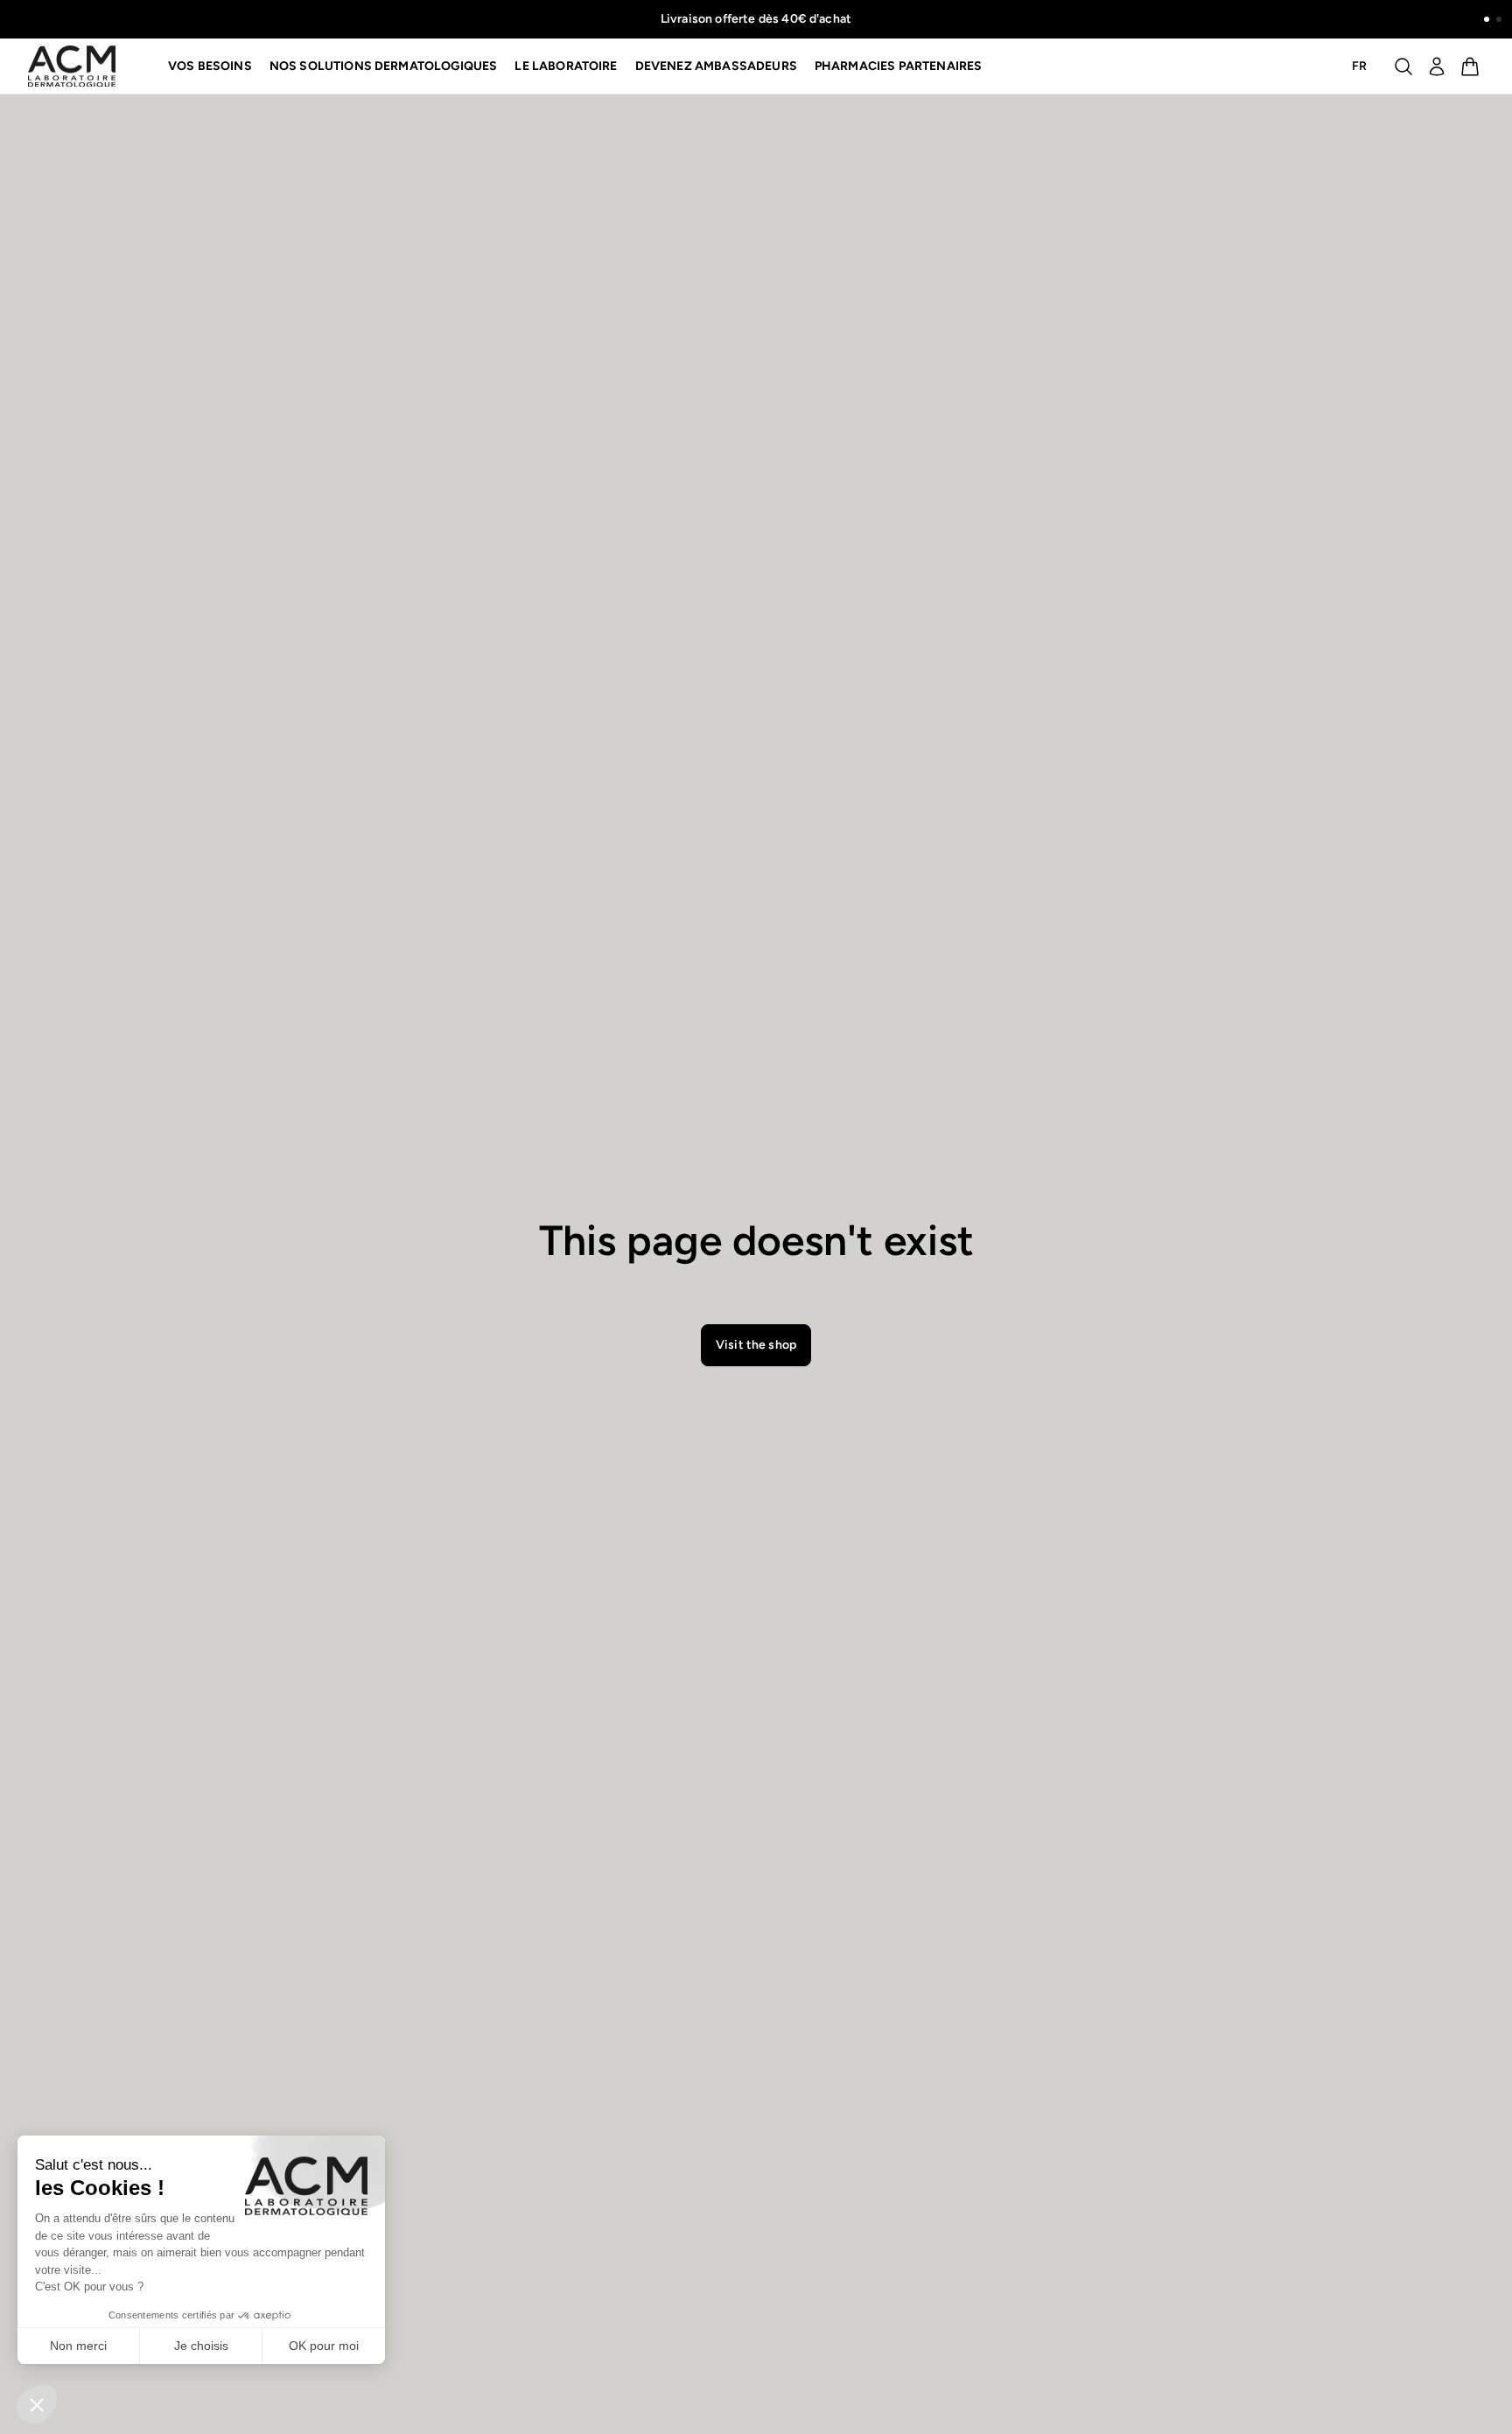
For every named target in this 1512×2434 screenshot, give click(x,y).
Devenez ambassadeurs (716, 66)
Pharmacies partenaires (899, 66)
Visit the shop (756, 1345)
